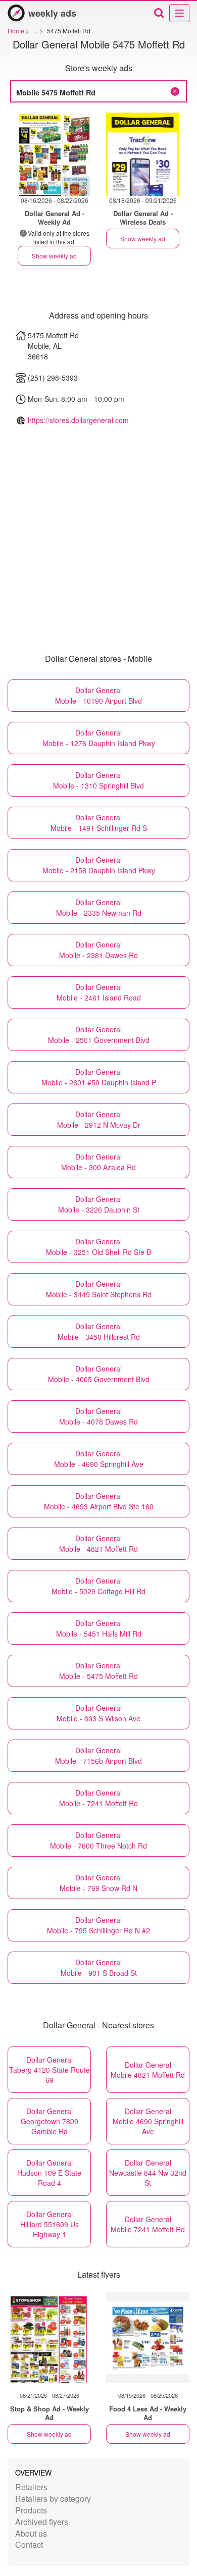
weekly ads (52, 13)
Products (31, 2510)
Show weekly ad (54, 256)
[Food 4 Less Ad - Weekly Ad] (148, 2338)
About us (31, 2533)
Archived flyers (42, 2522)
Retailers (31, 2487)
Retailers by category (53, 2499)
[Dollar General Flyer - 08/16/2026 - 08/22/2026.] (54, 154)
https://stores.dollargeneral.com (78, 420)
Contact (29, 2544)
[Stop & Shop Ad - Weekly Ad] (49, 2338)
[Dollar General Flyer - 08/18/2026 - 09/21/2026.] (143, 154)
